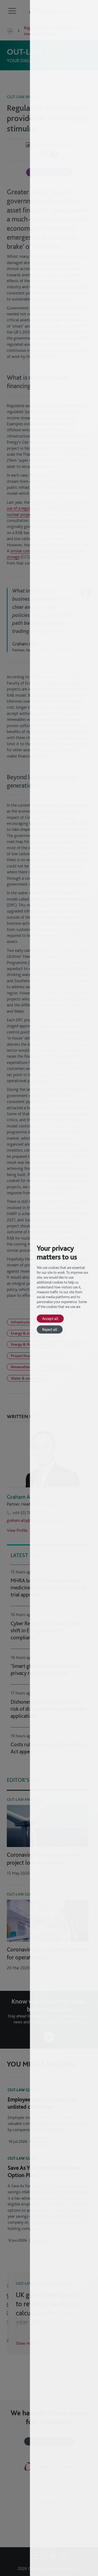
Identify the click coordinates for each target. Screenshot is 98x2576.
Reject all (50, 1329)
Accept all (50, 1318)
